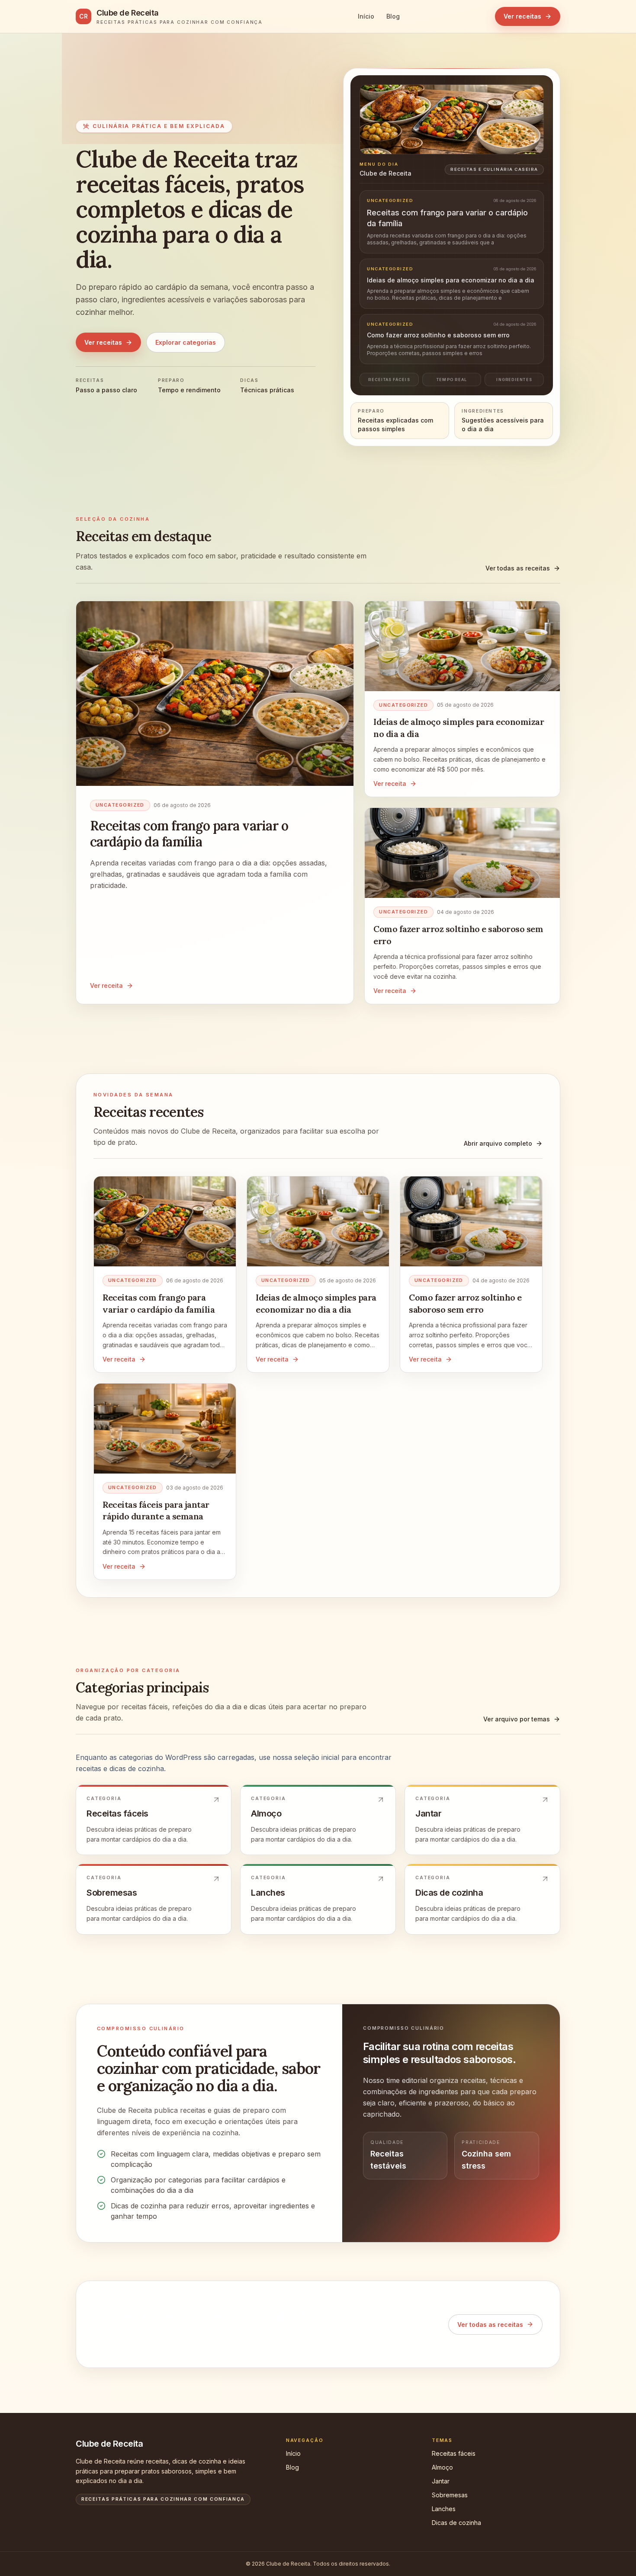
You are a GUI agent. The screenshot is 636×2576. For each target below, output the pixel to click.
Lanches (444, 2509)
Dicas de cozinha (456, 2523)
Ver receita (106, 985)
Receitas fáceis (454, 2453)
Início (366, 16)
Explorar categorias (186, 342)
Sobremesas (450, 2495)
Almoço (442, 2467)
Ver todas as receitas (518, 568)
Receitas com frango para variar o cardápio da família (189, 834)
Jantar (441, 2481)
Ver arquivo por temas (517, 1719)
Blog (393, 16)
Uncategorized (120, 805)
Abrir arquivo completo (498, 1143)
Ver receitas (522, 16)
